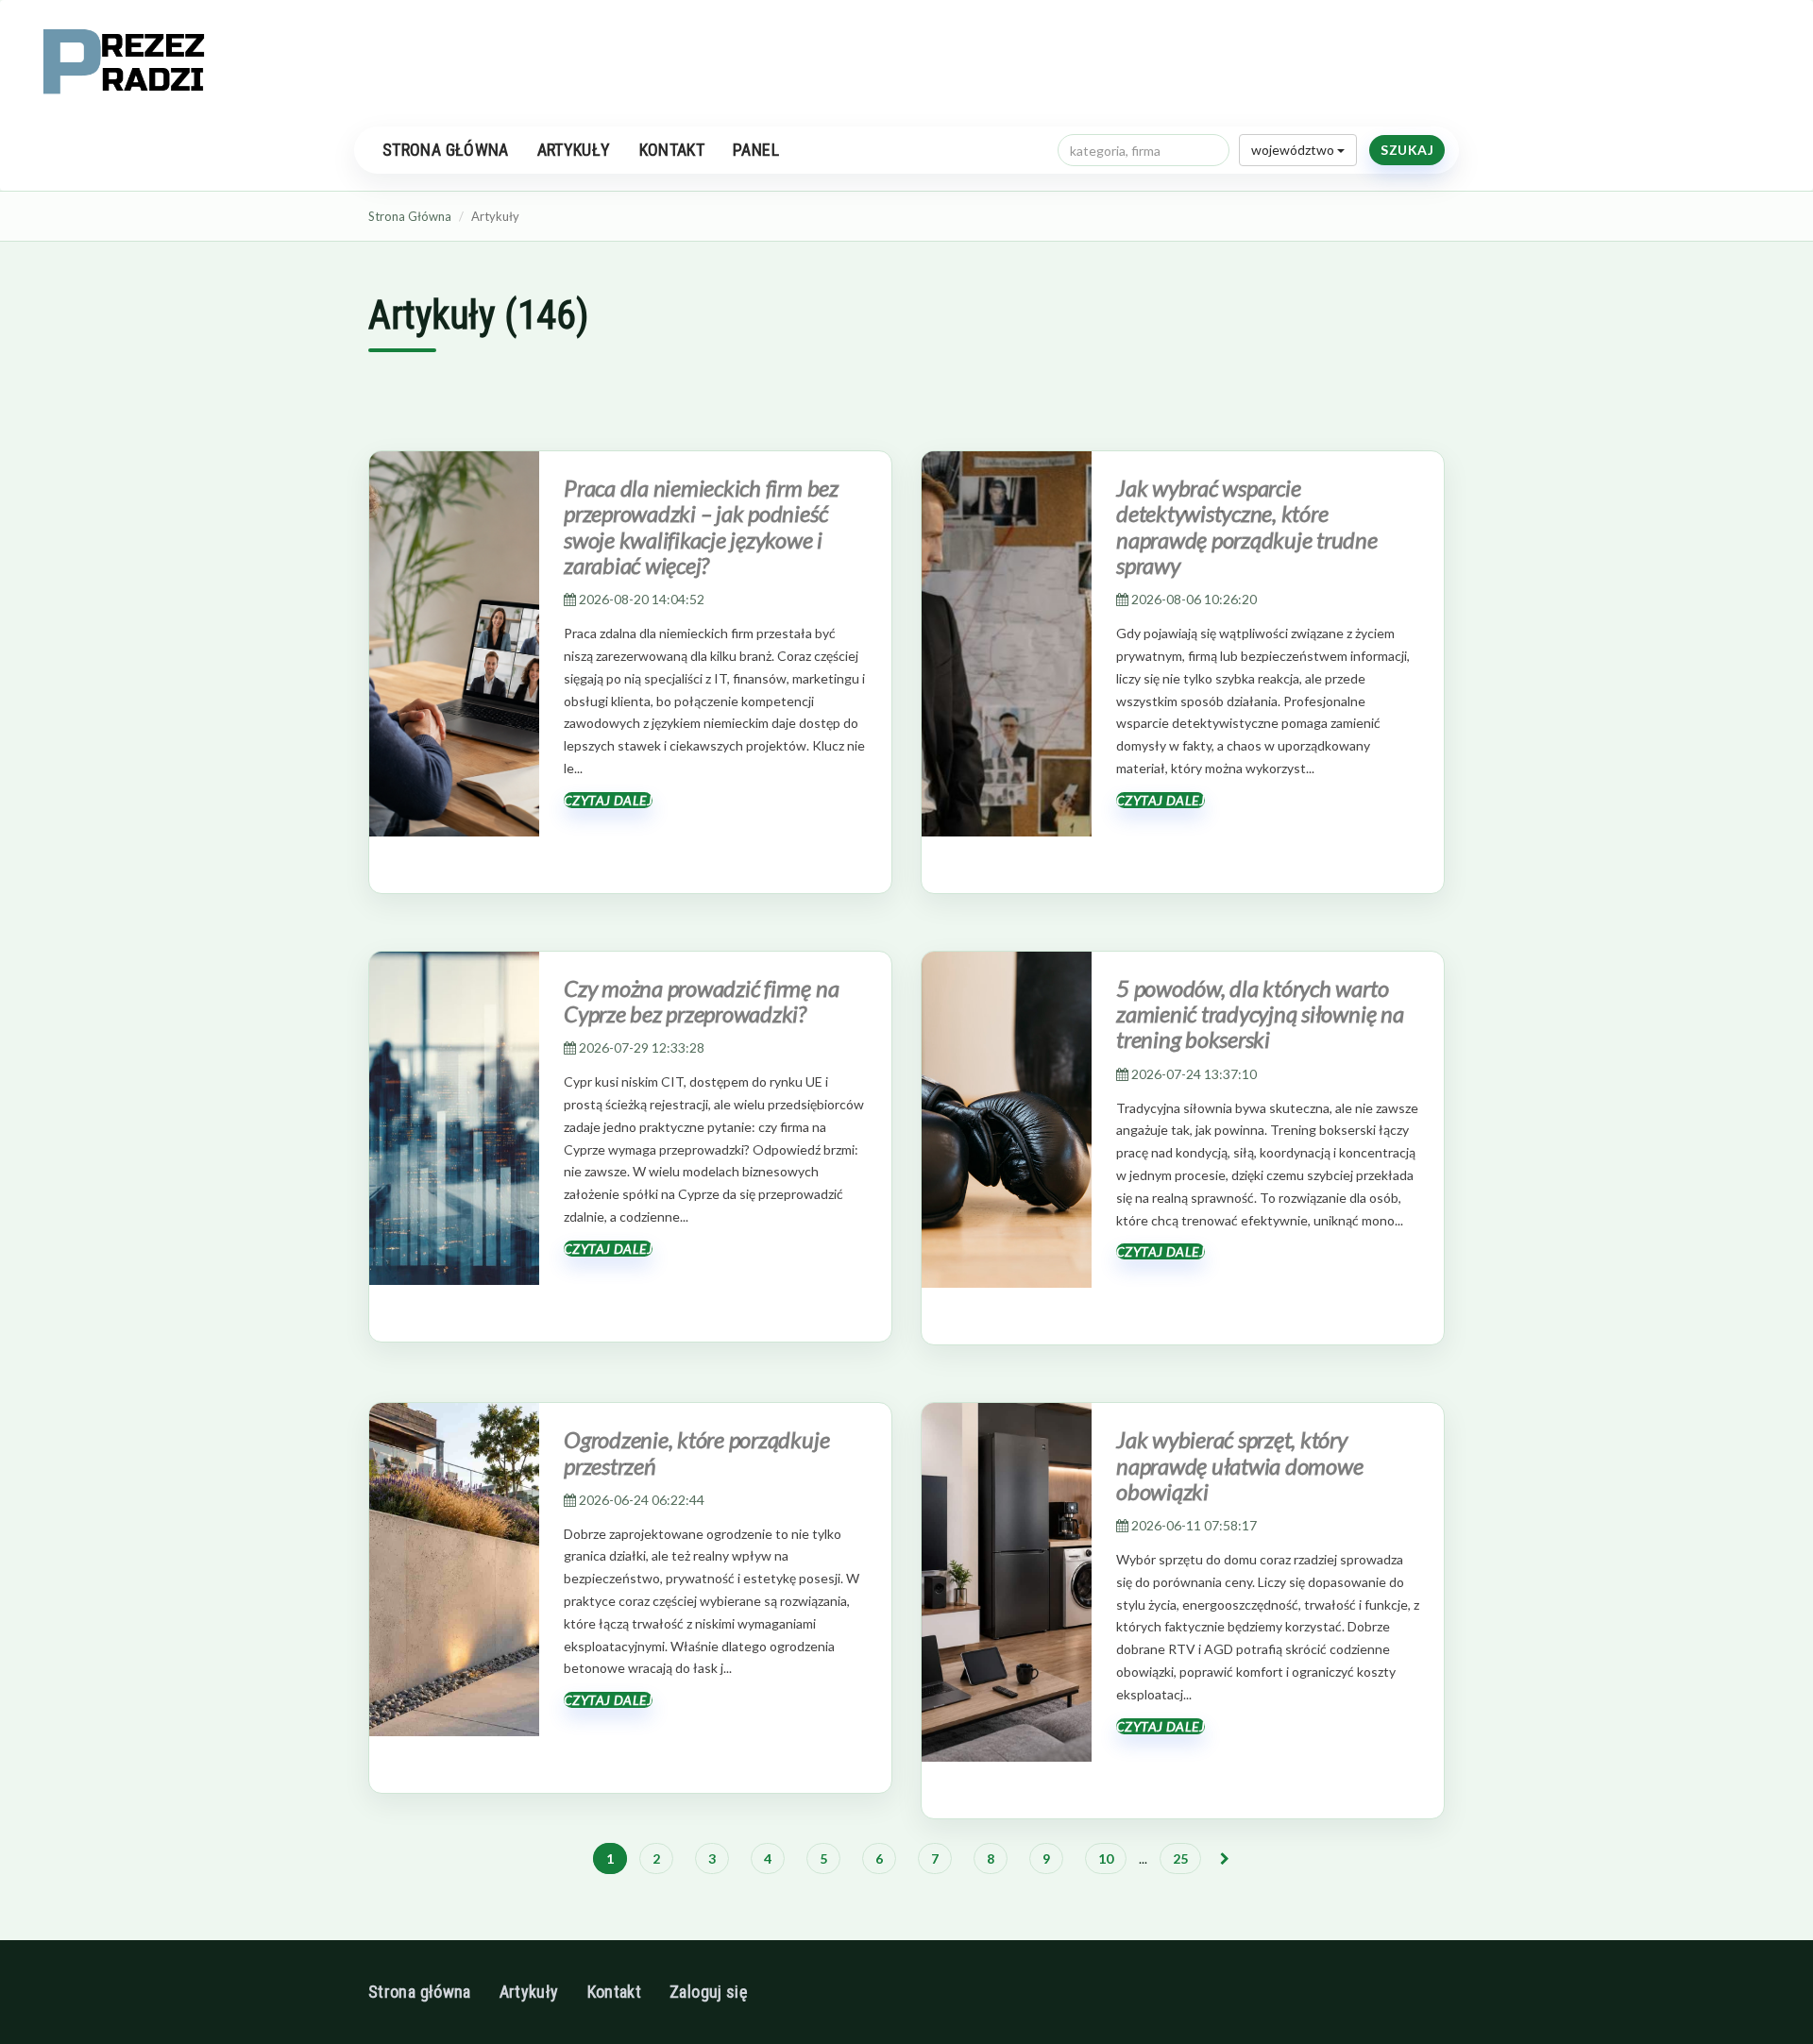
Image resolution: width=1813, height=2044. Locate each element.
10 (1106, 1858)
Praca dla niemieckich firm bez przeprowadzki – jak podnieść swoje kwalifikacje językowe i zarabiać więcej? (701, 526)
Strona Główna (410, 216)
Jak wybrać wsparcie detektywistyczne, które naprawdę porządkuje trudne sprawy (1247, 526)
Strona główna (446, 150)
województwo (1294, 150)
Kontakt (672, 150)
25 (1180, 1858)
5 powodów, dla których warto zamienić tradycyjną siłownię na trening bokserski (1260, 1014)
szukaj (1407, 150)
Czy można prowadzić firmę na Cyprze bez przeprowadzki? (701, 1001)
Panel (756, 150)
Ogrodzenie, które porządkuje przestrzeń (696, 1452)
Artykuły (574, 150)
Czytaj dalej (608, 800)
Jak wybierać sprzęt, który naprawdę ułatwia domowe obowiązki (1239, 1465)
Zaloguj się (708, 1992)
